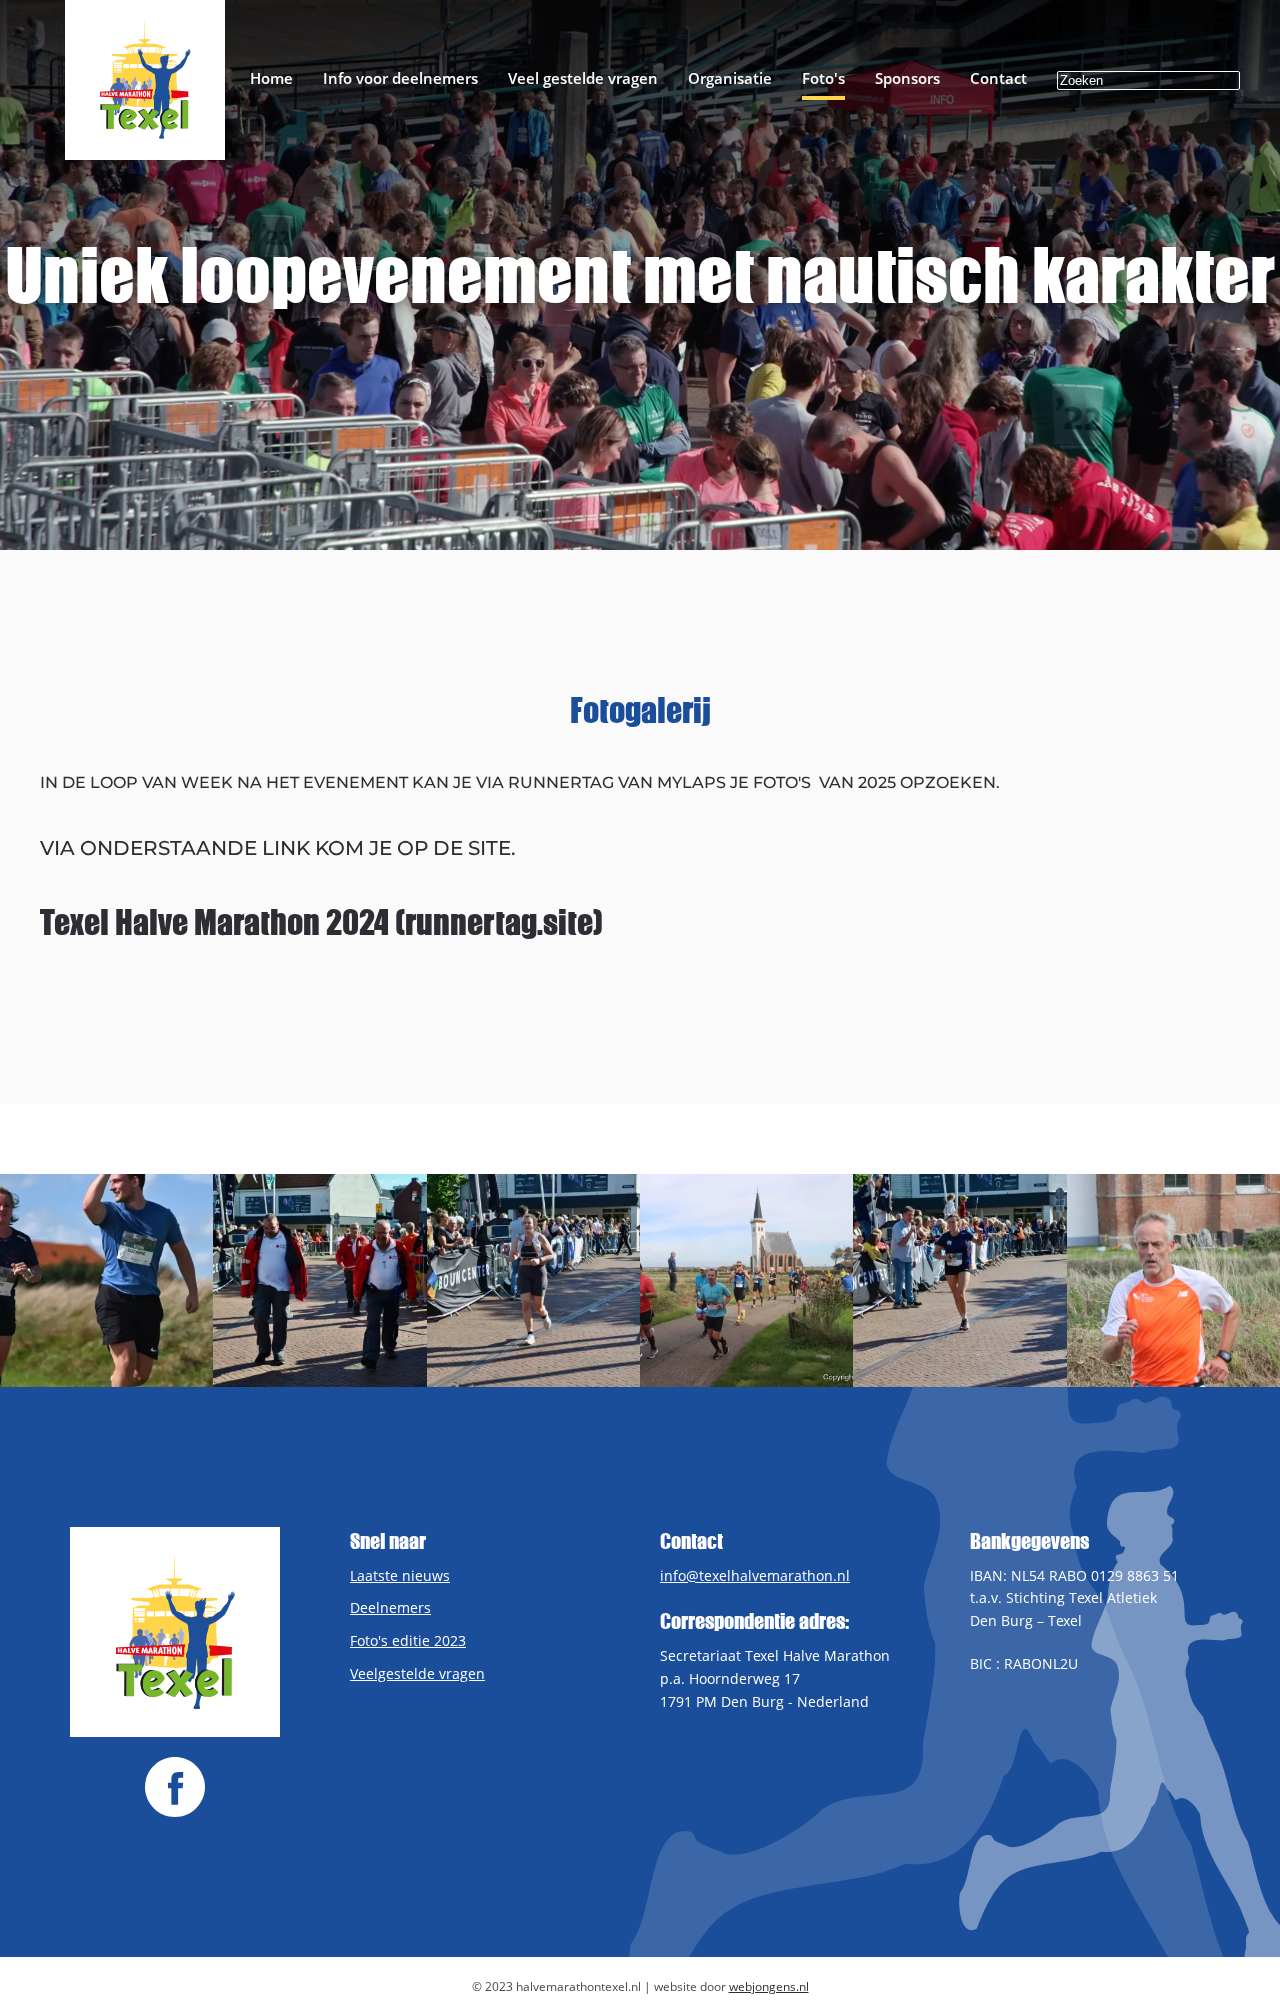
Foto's (823, 78)
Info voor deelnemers (400, 78)
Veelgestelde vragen (417, 1673)
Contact (998, 78)
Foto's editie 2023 (408, 1640)
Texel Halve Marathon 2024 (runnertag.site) (321, 922)
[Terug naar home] (145, 80)
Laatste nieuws (400, 1575)
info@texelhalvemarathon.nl (755, 1575)
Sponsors (907, 78)
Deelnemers (390, 1607)
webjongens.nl (769, 1986)
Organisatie (730, 78)
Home (271, 78)
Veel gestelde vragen (583, 78)
